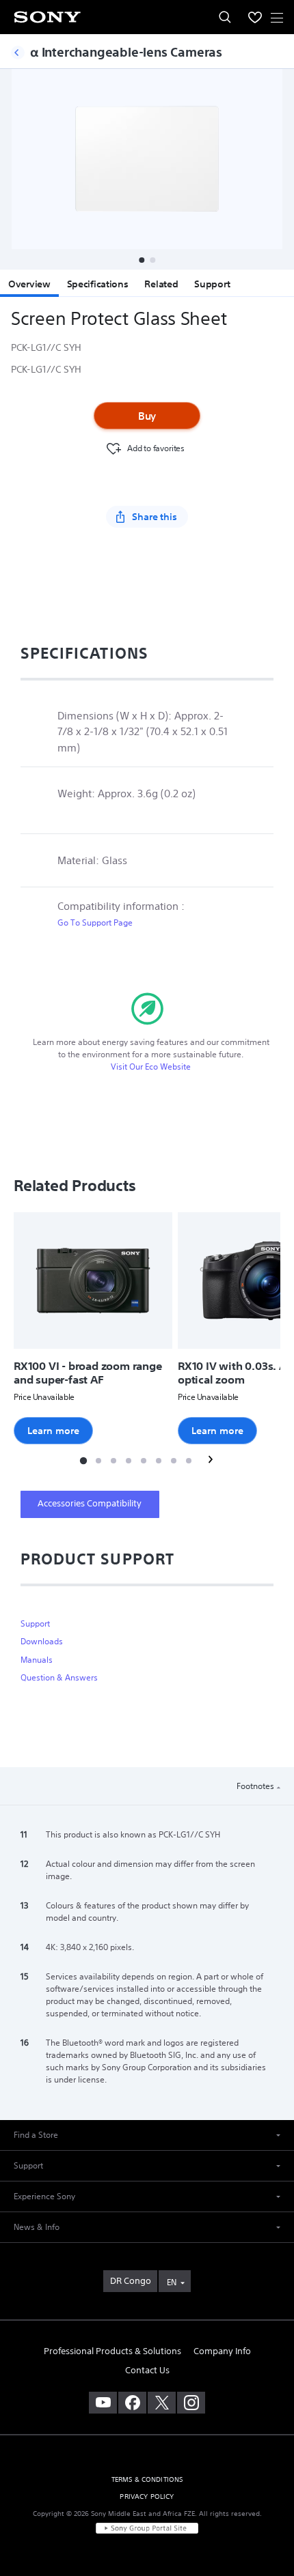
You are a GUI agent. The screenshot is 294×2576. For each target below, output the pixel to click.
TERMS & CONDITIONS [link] (147, 2479)
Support (212, 284)
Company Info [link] (222, 2351)
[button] (142, 260)
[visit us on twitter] (162, 2403)
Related (161, 284)
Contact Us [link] (147, 2370)
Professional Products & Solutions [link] (112, 2351)
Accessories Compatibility (90, 1503)
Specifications (98, 284)
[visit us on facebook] (132, 2403)
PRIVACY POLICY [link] (147, 2496)
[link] (130, 2281)
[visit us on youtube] (103, 2403)
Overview (29, 284)
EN (172, 2282)
